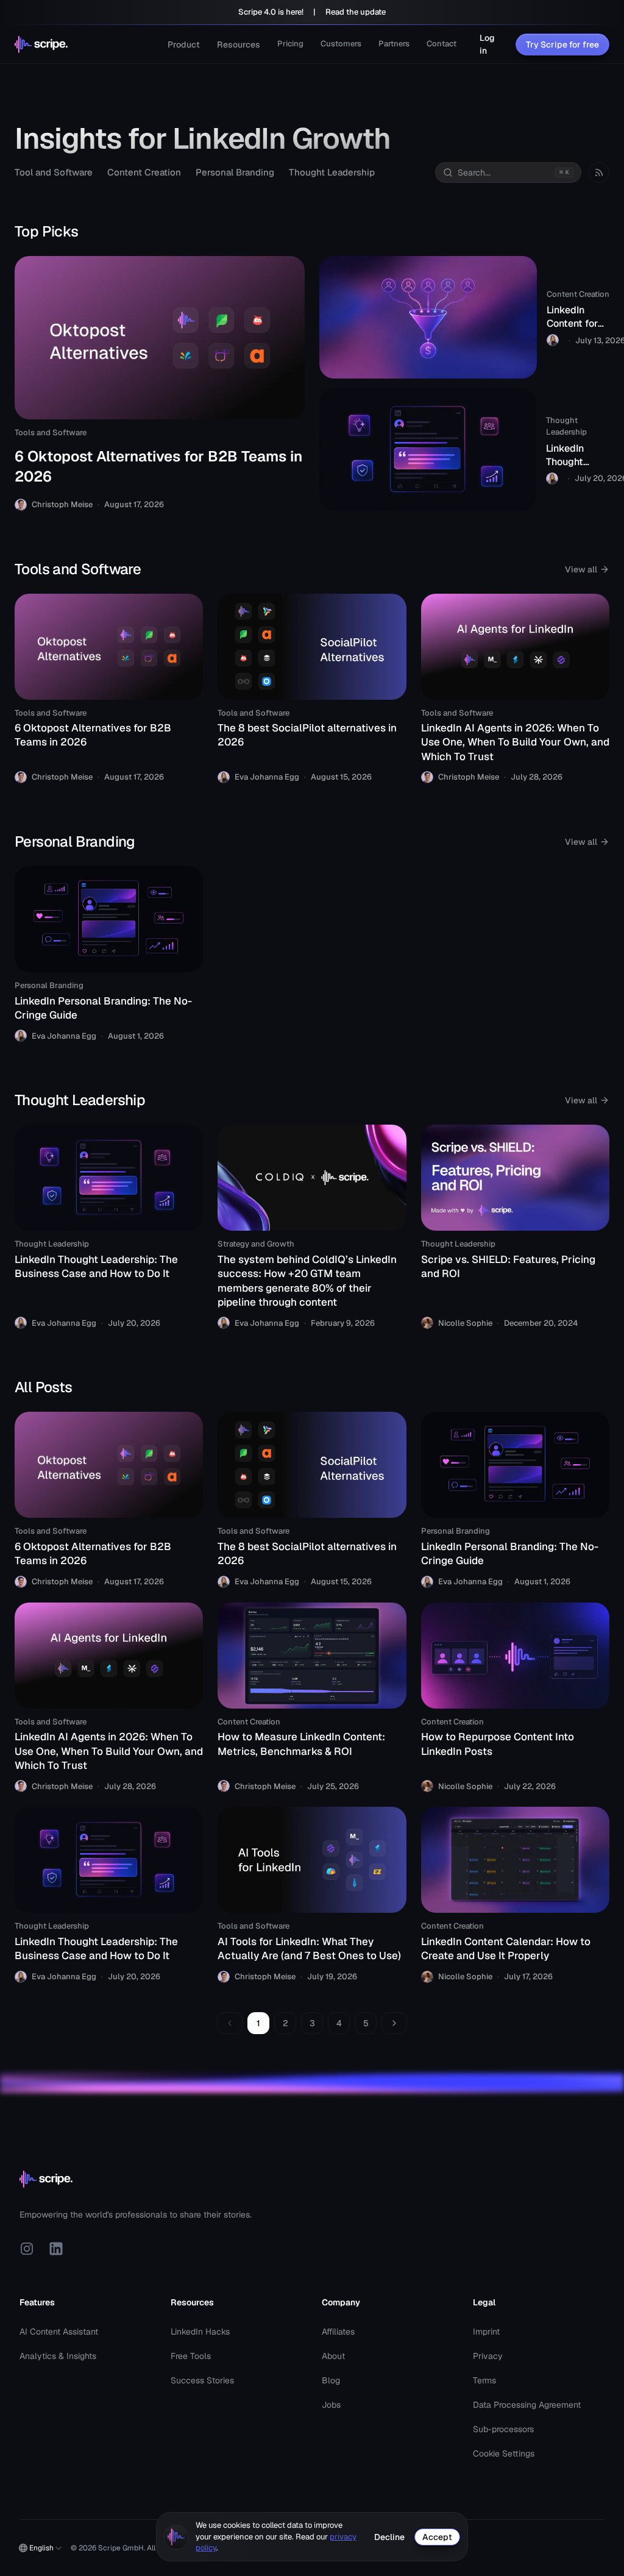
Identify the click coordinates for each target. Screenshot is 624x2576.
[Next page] (394, 2023)
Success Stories (202, 2380)
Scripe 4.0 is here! (271, 12)
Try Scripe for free (562, 44)
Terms (484, 2380)
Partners (394, 44)
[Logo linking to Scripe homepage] (41, 44)
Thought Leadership (332, 172)
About (333, 2356)
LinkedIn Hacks (200, 2332)
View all (581, 569)
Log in (487, 44)
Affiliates (338, 2332)
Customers (341, 44)
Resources (239, 44)
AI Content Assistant (59, 2332)
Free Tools (191, 2356)
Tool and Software (54, 172)
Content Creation (144, 172)
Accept (437, 2537)
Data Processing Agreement (527, 2405)
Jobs (331, 2405)
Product (184, 44)
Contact (441, 44)
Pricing (290, 44)
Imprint (486, 2332)
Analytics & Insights (58, 2356)
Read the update (356, 12)
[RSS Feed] (599, 173)
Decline (389, 2537)
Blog (331, 2380)
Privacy (488, 2356)
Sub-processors (503, 2429)
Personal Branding (235, 172)
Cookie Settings (504, 2453)
